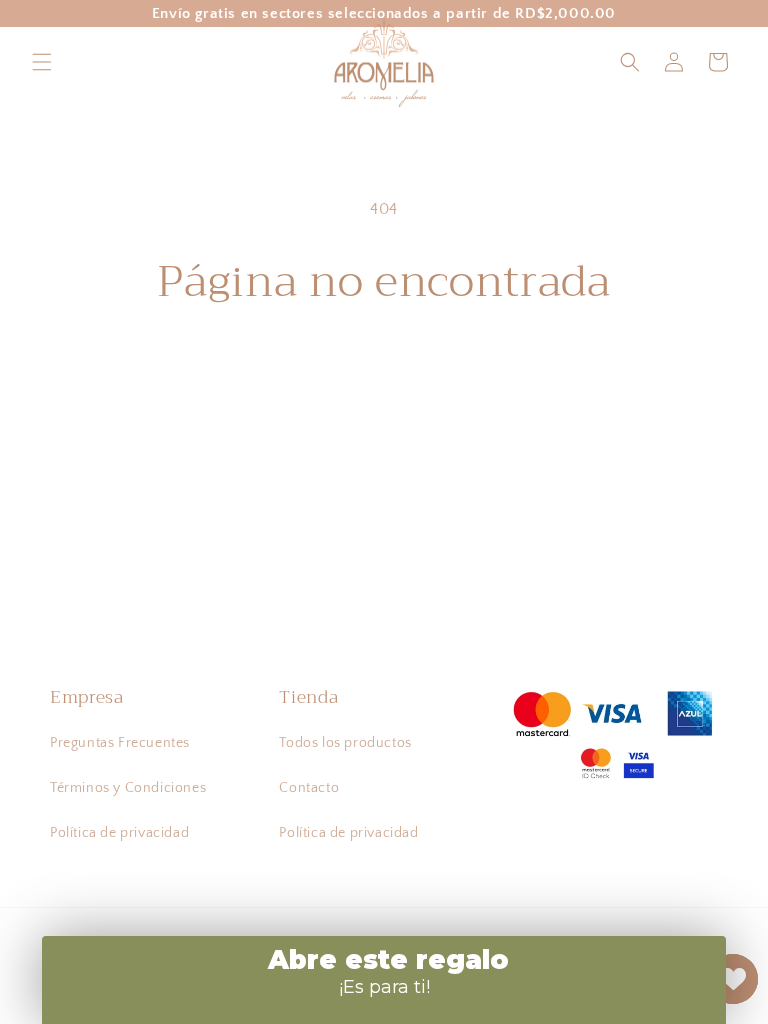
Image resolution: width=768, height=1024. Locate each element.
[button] (42, 62)
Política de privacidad (119, 833)
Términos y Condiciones (128, 788)
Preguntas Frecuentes (120, 743)
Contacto (309, 788)
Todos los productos (345, 743)
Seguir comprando (384, 372)
